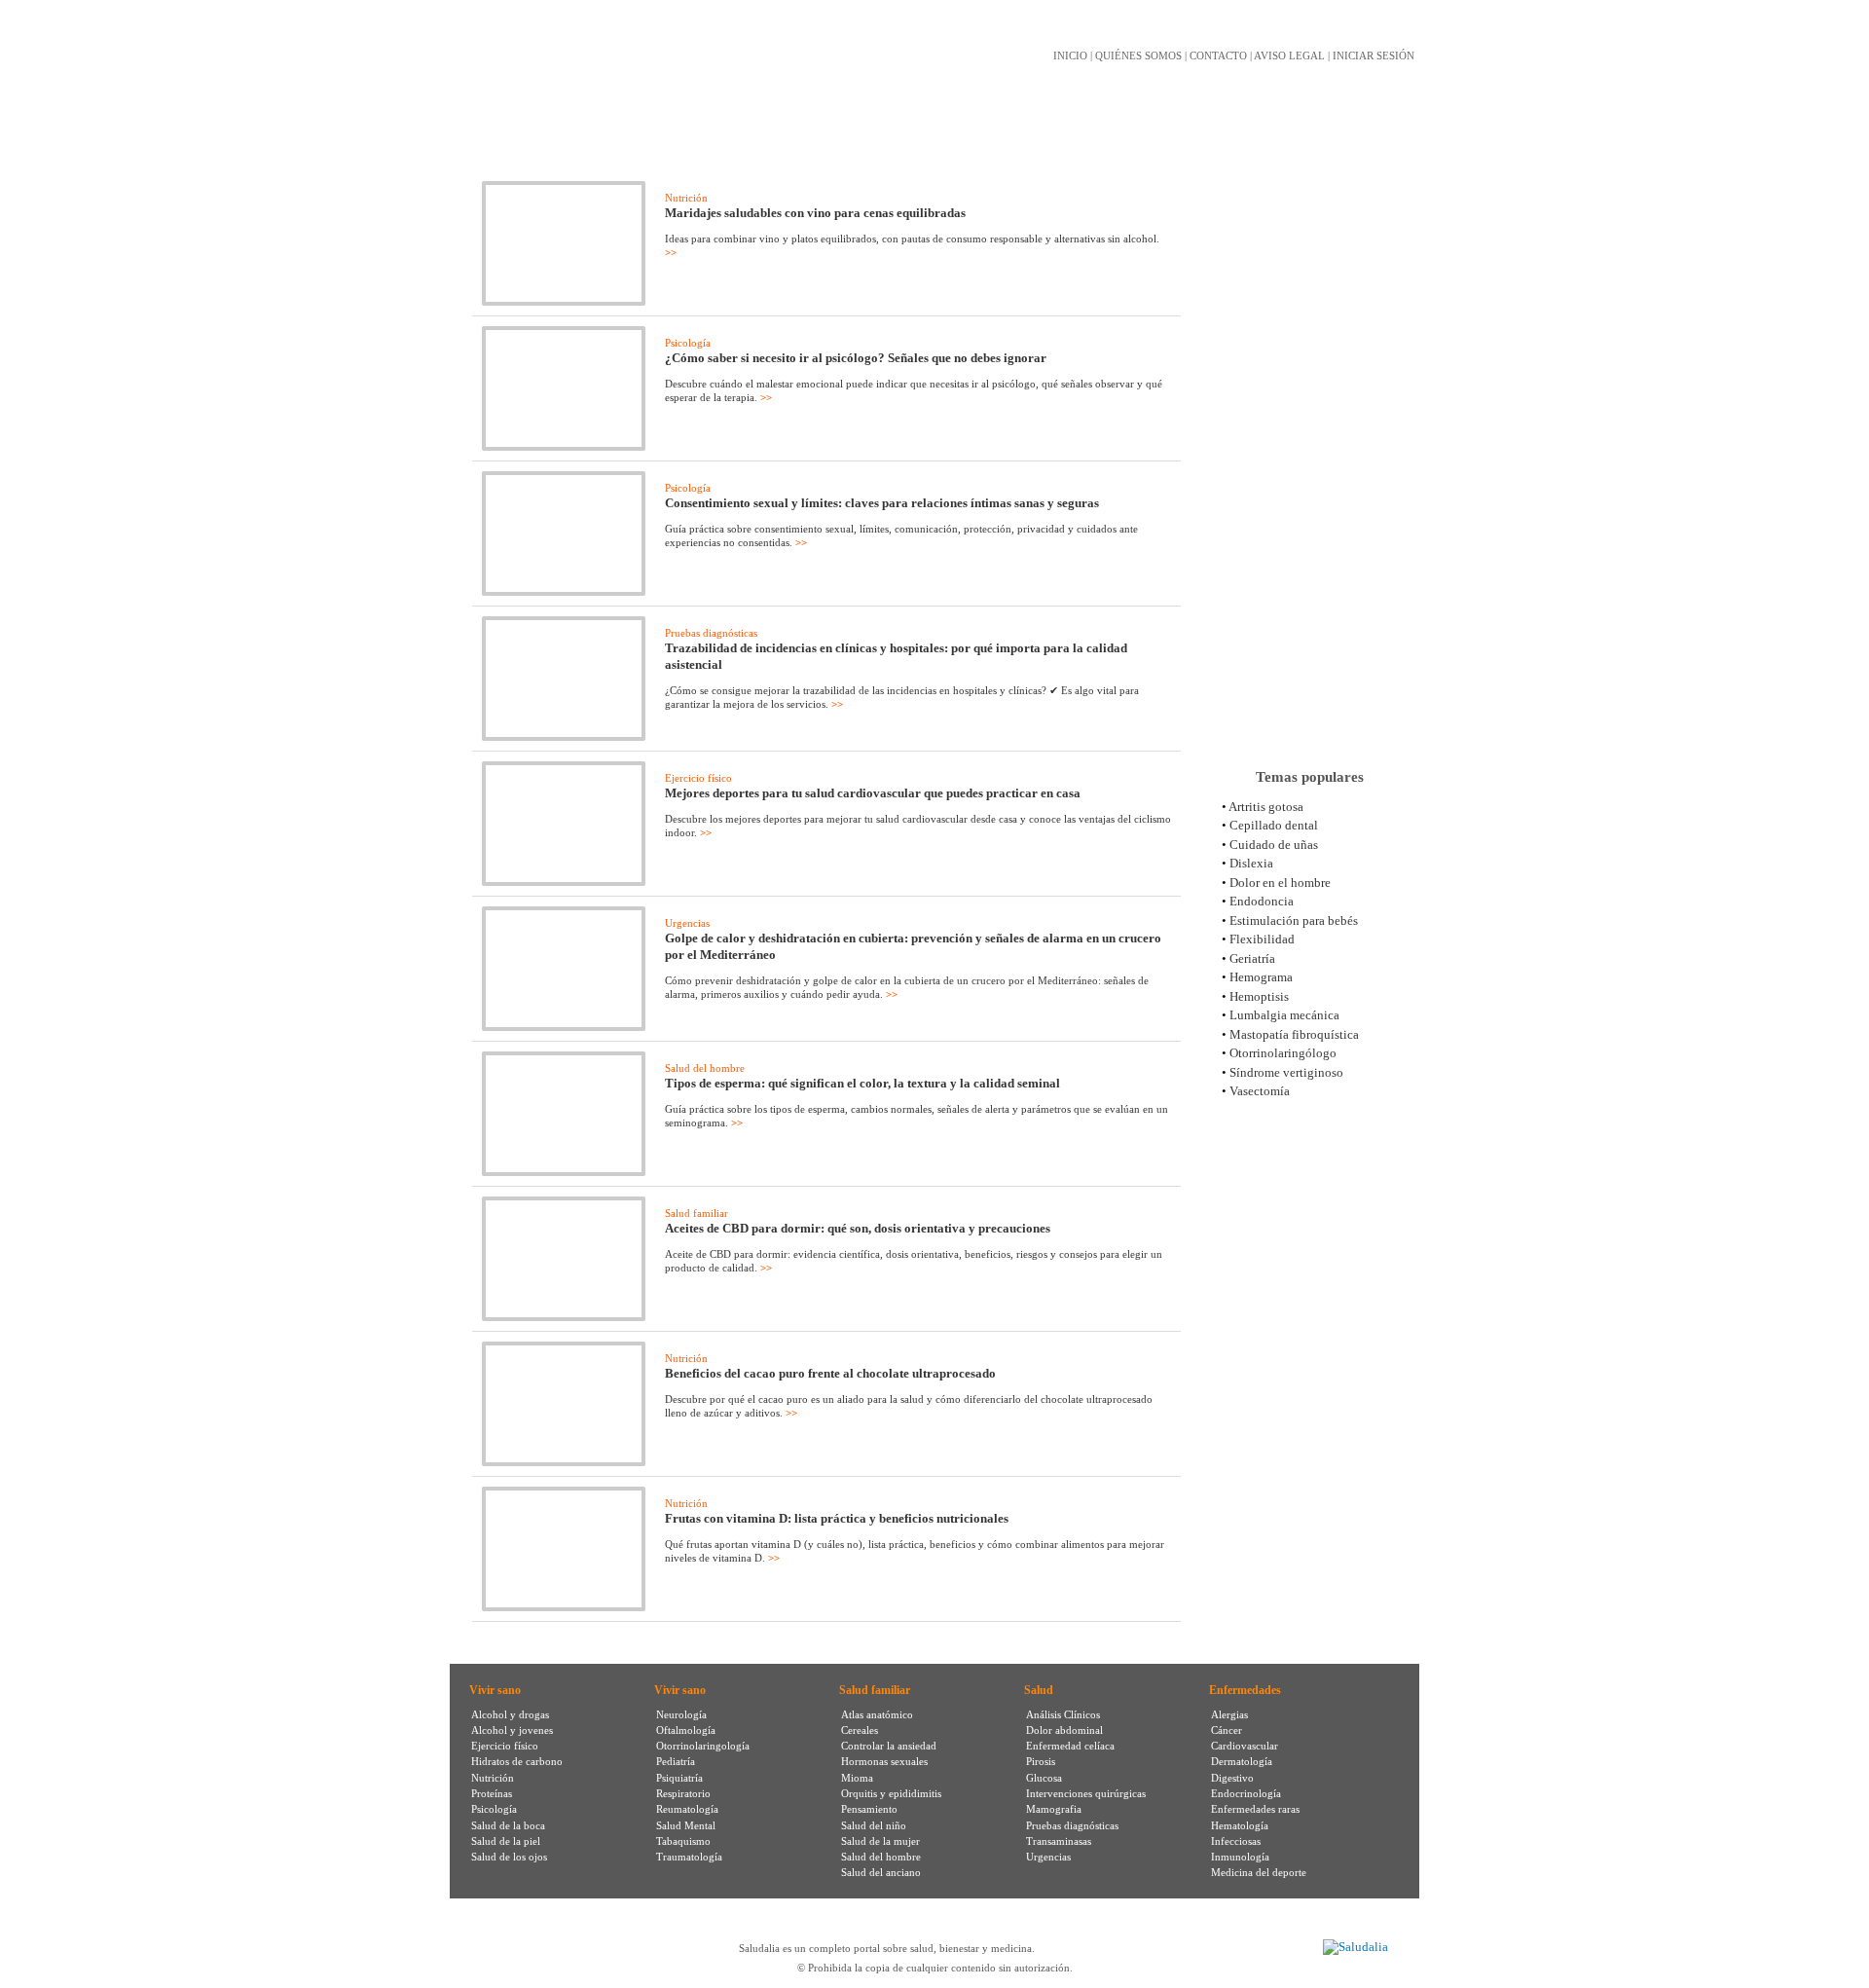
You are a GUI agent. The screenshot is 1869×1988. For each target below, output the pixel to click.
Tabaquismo (683, 1841)
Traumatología (689, 1857)
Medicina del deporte (1259, 1872)
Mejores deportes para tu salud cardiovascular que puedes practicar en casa (873, 793)
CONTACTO (1218, 55)
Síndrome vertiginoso (1286, 1072)
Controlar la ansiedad (889, 1746)
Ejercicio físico (698, 778)
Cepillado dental (1274, 825)
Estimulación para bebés (1294, 920)
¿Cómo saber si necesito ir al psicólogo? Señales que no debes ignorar (856, 358)
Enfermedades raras (1255, 1809)
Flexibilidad (1262, 939)
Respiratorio (683, 1793)
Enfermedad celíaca (1070, 1746)
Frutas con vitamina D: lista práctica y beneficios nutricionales (837, 1518)
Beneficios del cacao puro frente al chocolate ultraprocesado (830, 1373)
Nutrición (686, 198)
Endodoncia (1262, 901)
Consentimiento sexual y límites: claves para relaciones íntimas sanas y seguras (882, 503)
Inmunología (1240, 1857)
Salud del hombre (705, 1068)
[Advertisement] (1309, 447)
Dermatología (1242, 1761)
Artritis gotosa (1266, 807)
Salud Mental (686, 1825)
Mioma (857, 1778)
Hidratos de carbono (517, 1761)
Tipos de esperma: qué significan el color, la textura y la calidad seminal (862, 1083)
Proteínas (492, 1793)
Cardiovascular (1245, 1746)
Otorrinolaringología (703, 1746)
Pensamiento (869, 1809)
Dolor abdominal (1064, 1730)
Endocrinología (1246, 1793)
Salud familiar (696, 1213)
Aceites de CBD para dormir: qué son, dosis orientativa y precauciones (858, 1228)
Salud (1039, 1690)
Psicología (688, 343)
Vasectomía (1260, 1091)
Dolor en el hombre (1280, 883)
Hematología (1240, 1825)
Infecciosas (1236, 1841)
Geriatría (1252, 958)
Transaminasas (1059, 1841)
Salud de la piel (506, 1841)
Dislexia (1251, 863)
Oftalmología (686, 1730)
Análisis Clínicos (1063, 1714)
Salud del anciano (881, 1872)
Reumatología (687, 1809)
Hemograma (1261, 977)
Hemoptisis (1259, 996)
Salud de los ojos (509, 1857)
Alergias (1229, 1714)
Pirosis (1041, 1761)
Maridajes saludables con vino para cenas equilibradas (815, 213)
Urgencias (687, 923)
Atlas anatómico (877, 1714)
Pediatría (676, 1761)
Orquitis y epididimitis (891, 1793)
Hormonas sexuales (884, 1761)
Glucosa (1044, 1778)
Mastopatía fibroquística (1294, 1034)
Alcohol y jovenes (512, 1730)
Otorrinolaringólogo (1283, 1053)
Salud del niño (874, 1825)
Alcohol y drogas (510, 1714)
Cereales (860, 1730)
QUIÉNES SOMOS (1138, 55)
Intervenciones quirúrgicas (1086, 1793)
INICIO (1070, 55)
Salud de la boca (508, 1825)
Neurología (681, 1714)
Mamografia (1054, 1809)
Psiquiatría (679, 1778)
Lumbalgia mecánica (1284, 1015)
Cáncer (1227, 1730)
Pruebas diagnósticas (711, 633)
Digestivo (1232, 1778)
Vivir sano (495, 1690)
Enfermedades (1245, 1690)
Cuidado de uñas (1274, 845)
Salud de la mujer (880, 1841)
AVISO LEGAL (1289, 55)
